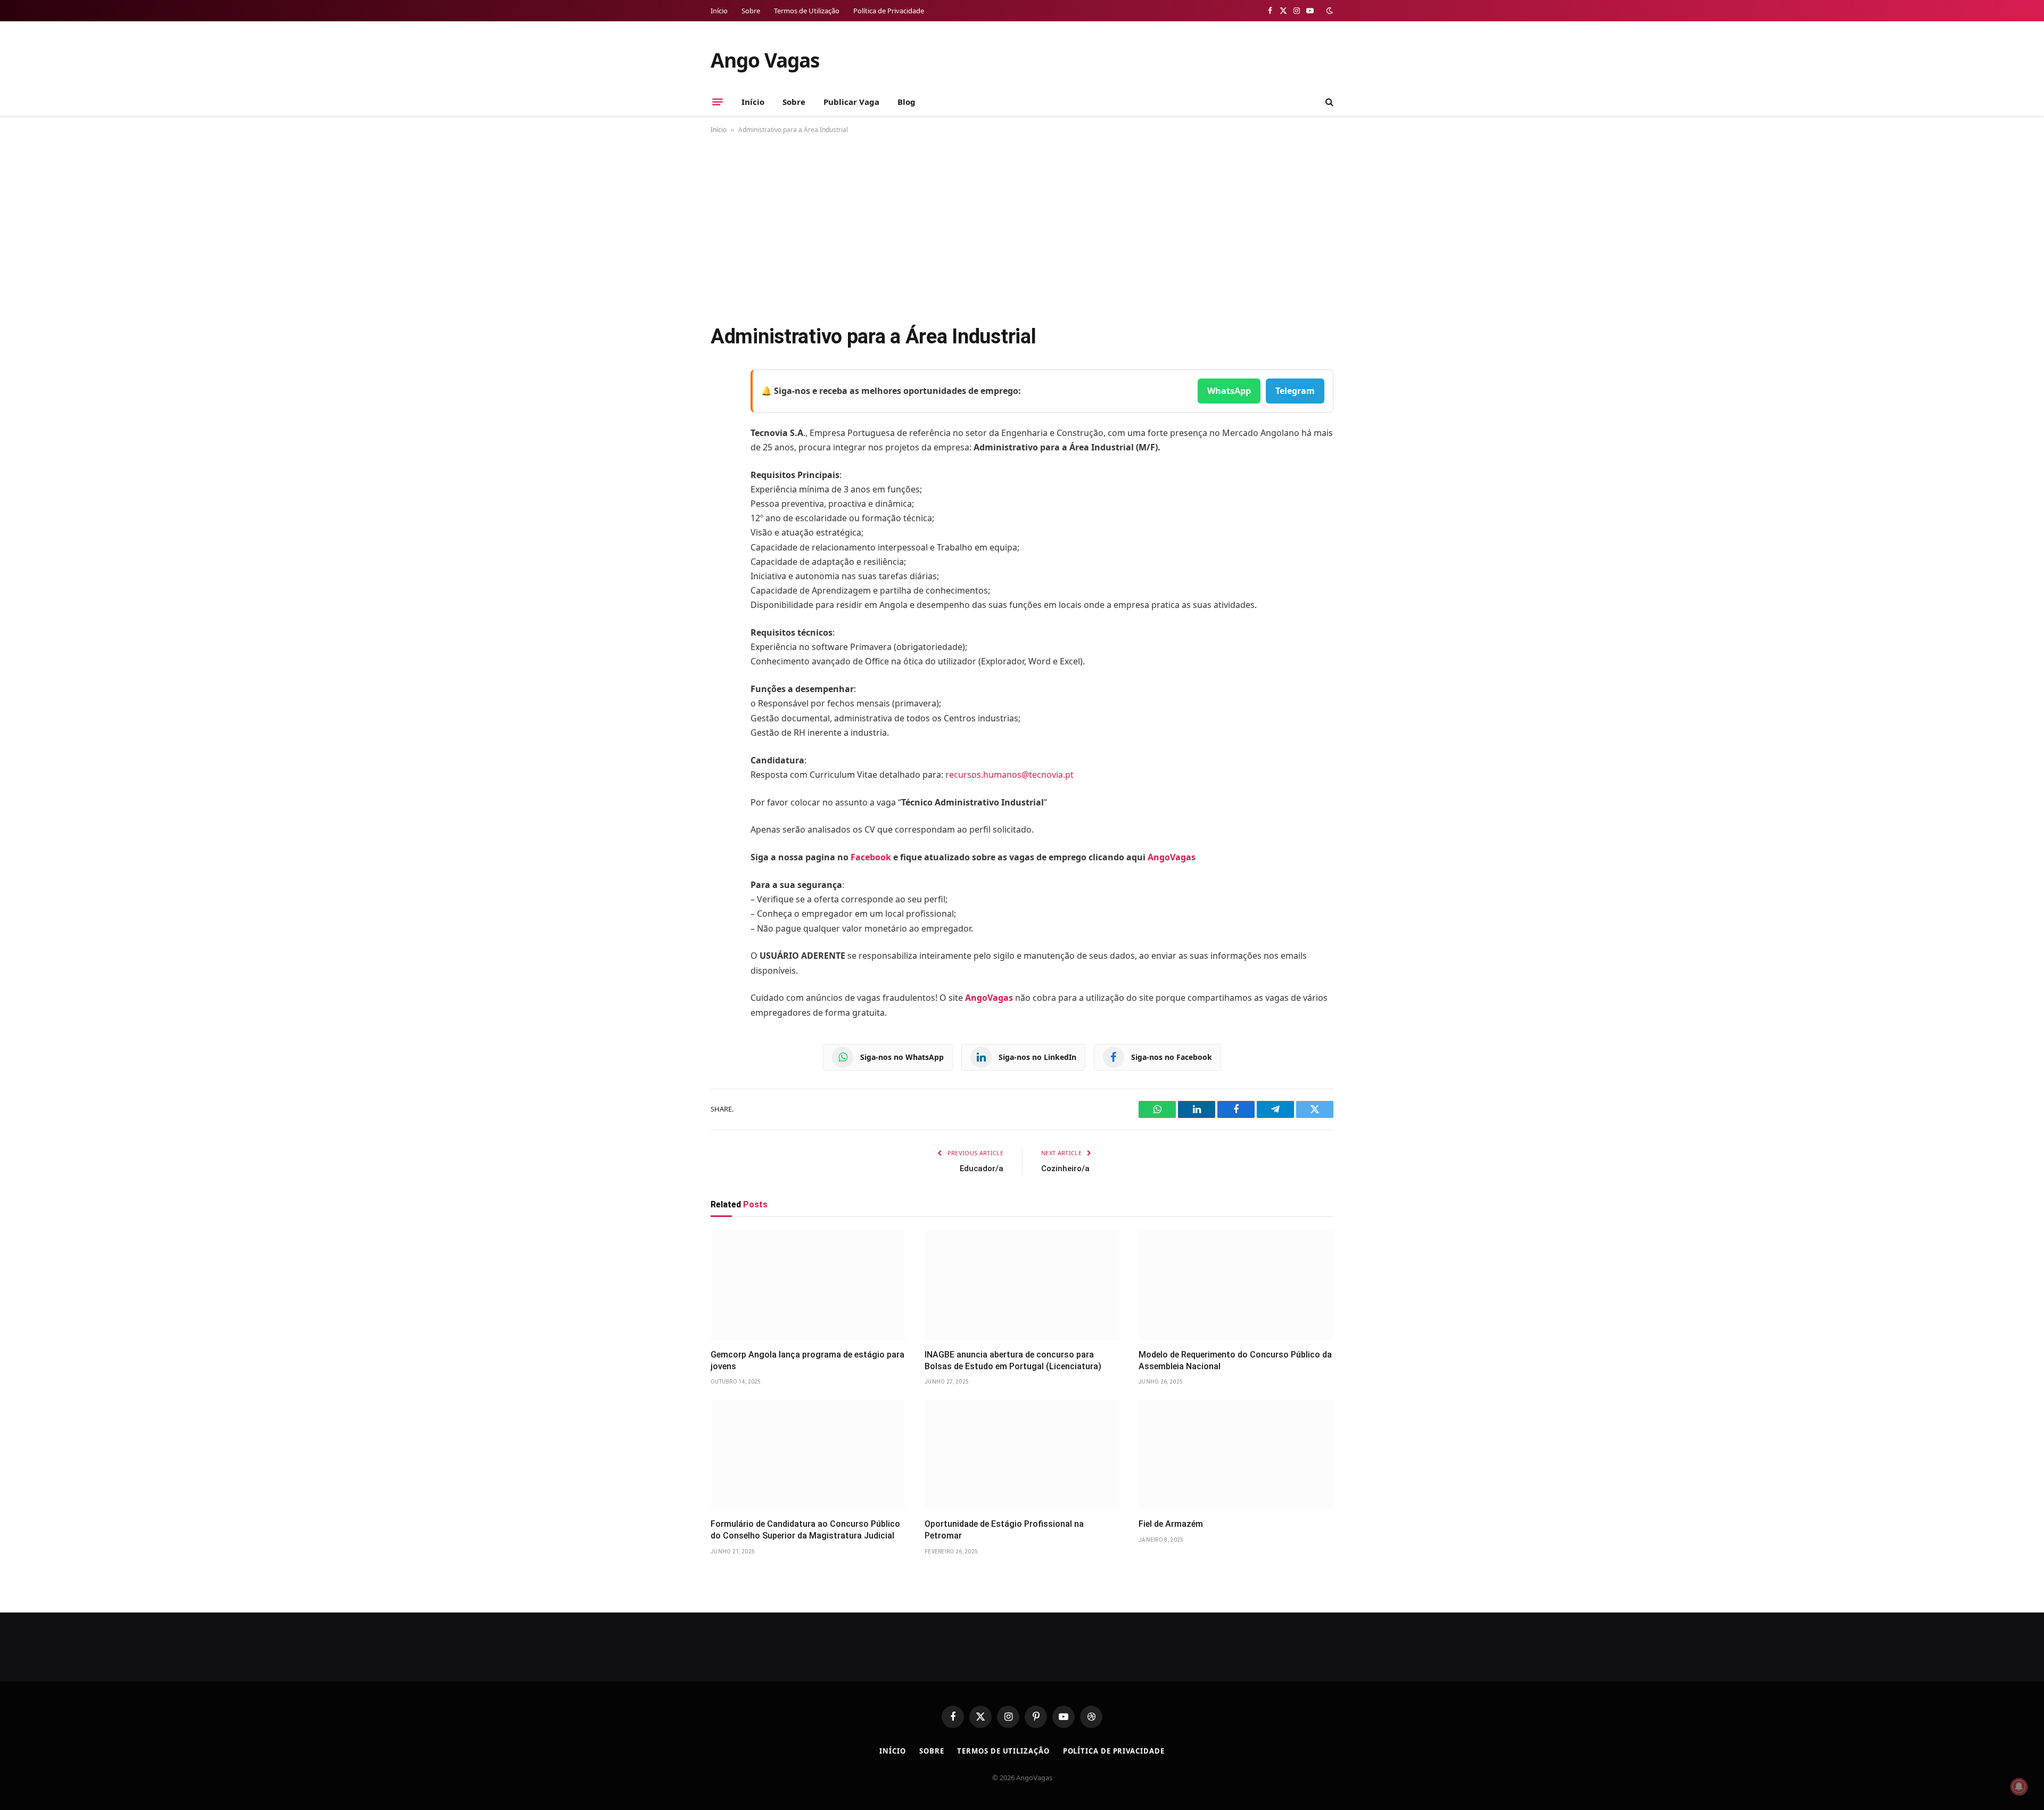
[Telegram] (721, 486)
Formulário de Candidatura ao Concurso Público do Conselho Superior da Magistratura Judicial (805, 1530)
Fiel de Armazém (1171, 1524)
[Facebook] (721, 405)
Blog (906, 102)
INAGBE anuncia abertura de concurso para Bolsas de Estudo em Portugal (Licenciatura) (1013, 1360)
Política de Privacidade (889, 11)
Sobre (751, 11)
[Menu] (718, 102)
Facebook (871, 857)
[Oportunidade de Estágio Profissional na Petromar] (1022, 1455)
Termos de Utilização (807, 11)
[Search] (1328, 102)
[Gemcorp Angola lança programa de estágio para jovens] (808, 1286)
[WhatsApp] (721, 513)
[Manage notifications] (2019, 1787)
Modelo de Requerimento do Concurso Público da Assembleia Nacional (1235, 1360)
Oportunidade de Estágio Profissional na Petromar (1004, 1530)
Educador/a (982, 1169)
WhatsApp (1229, 391)
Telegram (1295, 391)
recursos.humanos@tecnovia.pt (1009, 775)
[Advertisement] (1022, 227)
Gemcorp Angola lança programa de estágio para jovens (807, 1360)
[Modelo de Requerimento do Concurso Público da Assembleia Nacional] (1236, 1286)
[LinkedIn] (721, 459)
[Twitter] (721, 432)
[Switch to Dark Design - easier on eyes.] (1329, 11)
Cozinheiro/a (1065, 1169)
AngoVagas (1172, 857)
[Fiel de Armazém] (1236, 1455)
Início (719, 11)
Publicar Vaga (851, 102)
